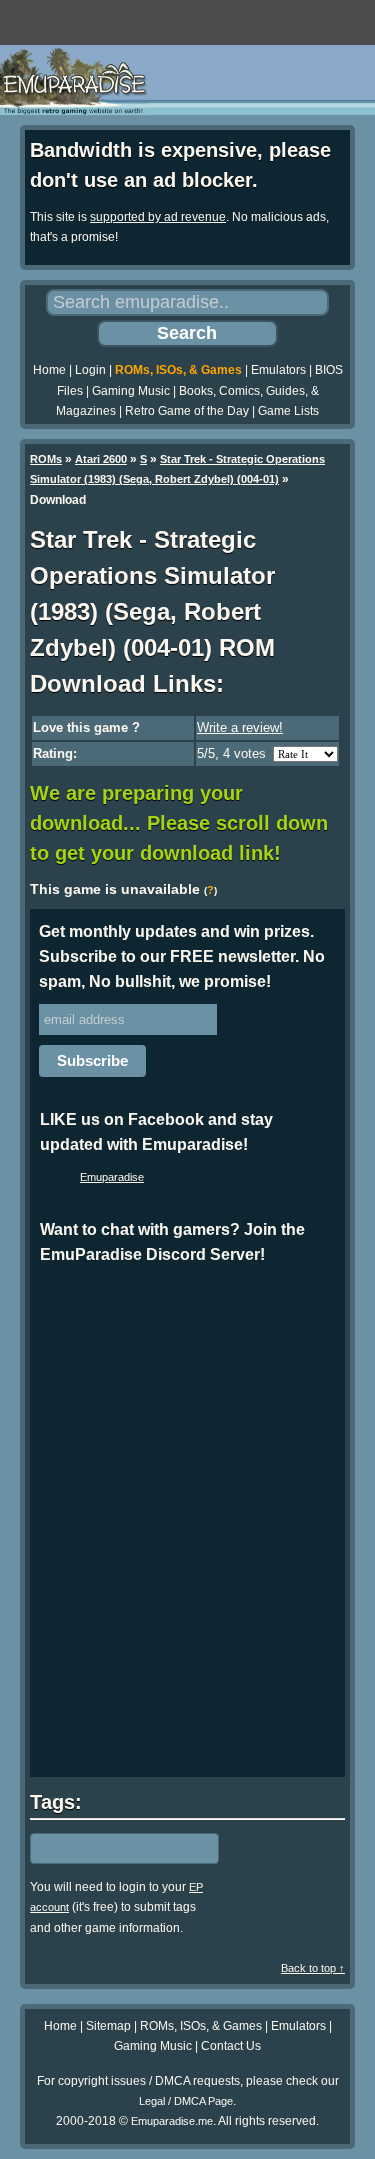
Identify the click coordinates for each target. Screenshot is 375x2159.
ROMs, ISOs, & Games (178, 370)
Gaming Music (131, 391)
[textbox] (117, 1848)
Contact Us (231, 2046)
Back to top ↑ (313, 1968)
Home (49, 370)
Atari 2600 (101, 459)
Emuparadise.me (172, 2121)
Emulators (278, 370)
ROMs (46, 459)
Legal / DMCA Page (186, 2101)
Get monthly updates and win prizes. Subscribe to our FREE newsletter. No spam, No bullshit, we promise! (182, 956)
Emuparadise (112, 1177)
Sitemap (108, 2026)
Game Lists (288, 411)
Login (90, 370)
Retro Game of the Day (187, 411)
